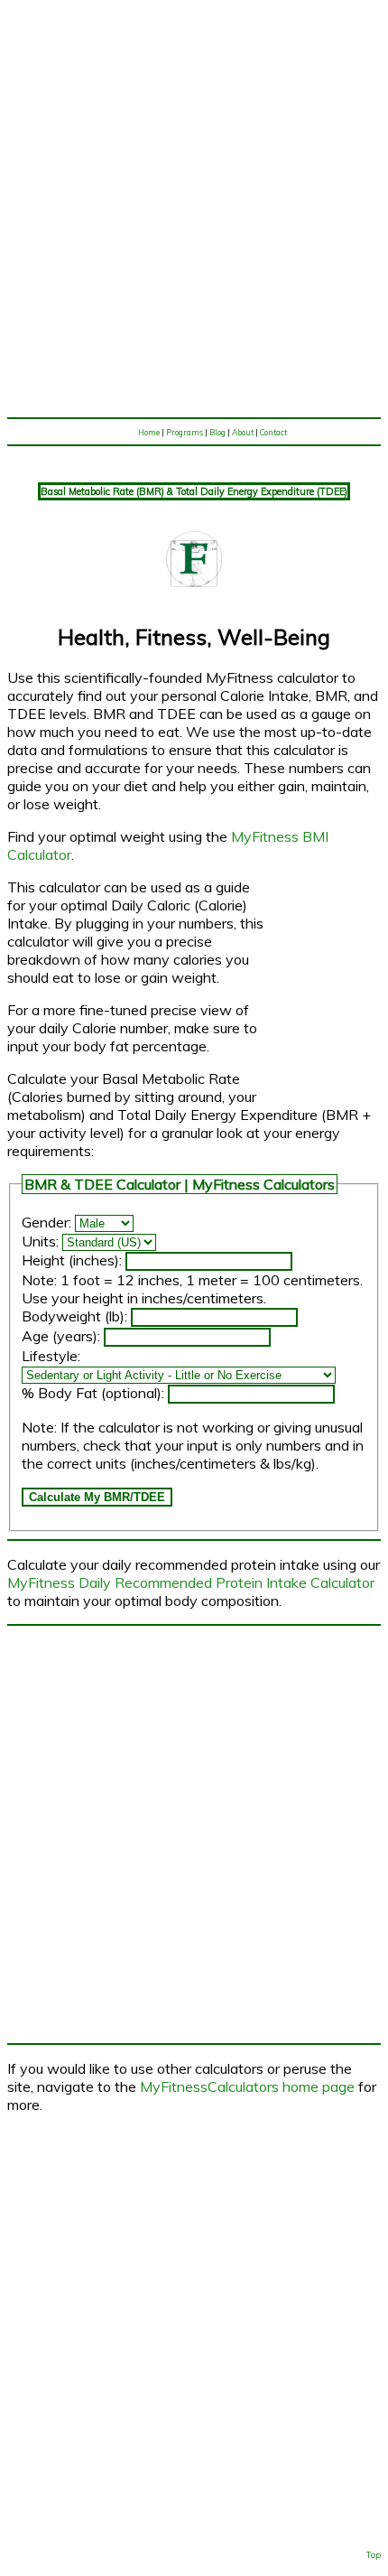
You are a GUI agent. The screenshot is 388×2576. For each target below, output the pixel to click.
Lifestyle (50, 1356)
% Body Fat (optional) (92, 1393)
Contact (273, 432)
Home (149, 432)
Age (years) (60, 1336)
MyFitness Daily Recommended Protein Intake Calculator (191, 1582)
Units (39, 1241)
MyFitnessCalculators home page (247, 2086)
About (243, 432)
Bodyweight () (73, 1316)
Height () (70, 1260)
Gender (45, 1222)
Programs (185, 432)
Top (374, 2555)
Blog (217, 432)
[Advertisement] (194, 209)
